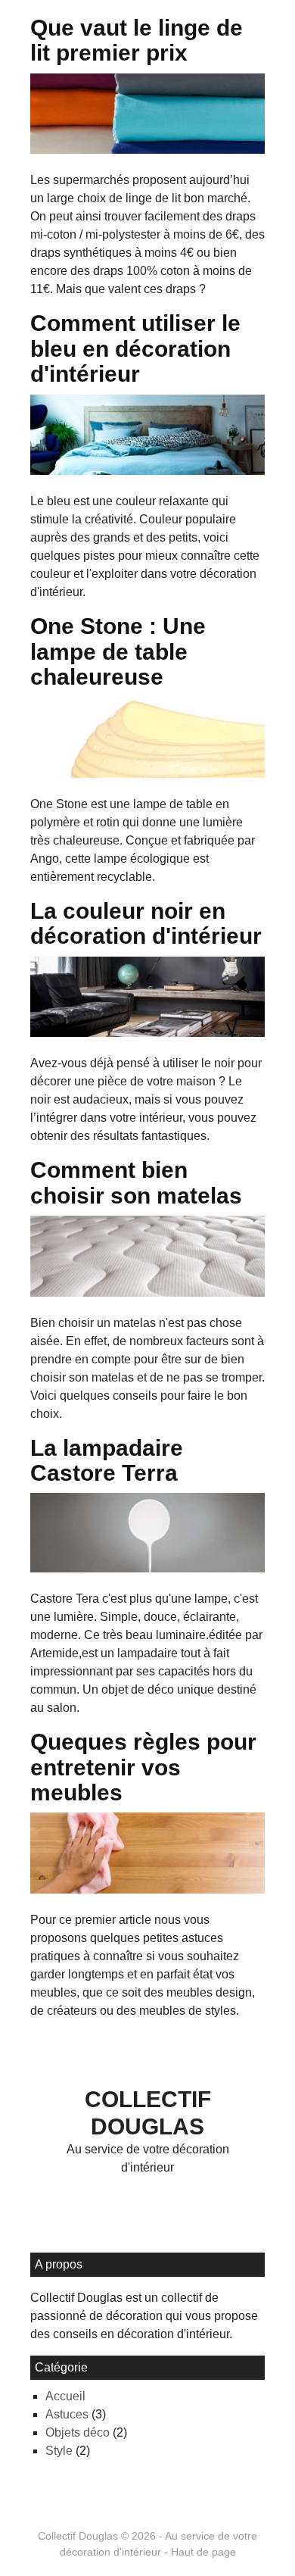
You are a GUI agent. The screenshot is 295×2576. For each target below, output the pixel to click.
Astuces (67, 2414)
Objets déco (78, 2432)
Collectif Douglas (78, 2536)
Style (59, 2451)
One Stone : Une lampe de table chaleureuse (118, 651)
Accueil (65, 2396)
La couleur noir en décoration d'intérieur (146, 923)
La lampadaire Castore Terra (107, 1460)
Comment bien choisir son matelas (136, 1182)
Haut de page (203, 2552)
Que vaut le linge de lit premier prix (137, 40)
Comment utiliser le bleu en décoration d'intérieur (135, 348)
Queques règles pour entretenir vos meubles (143, 1767)
